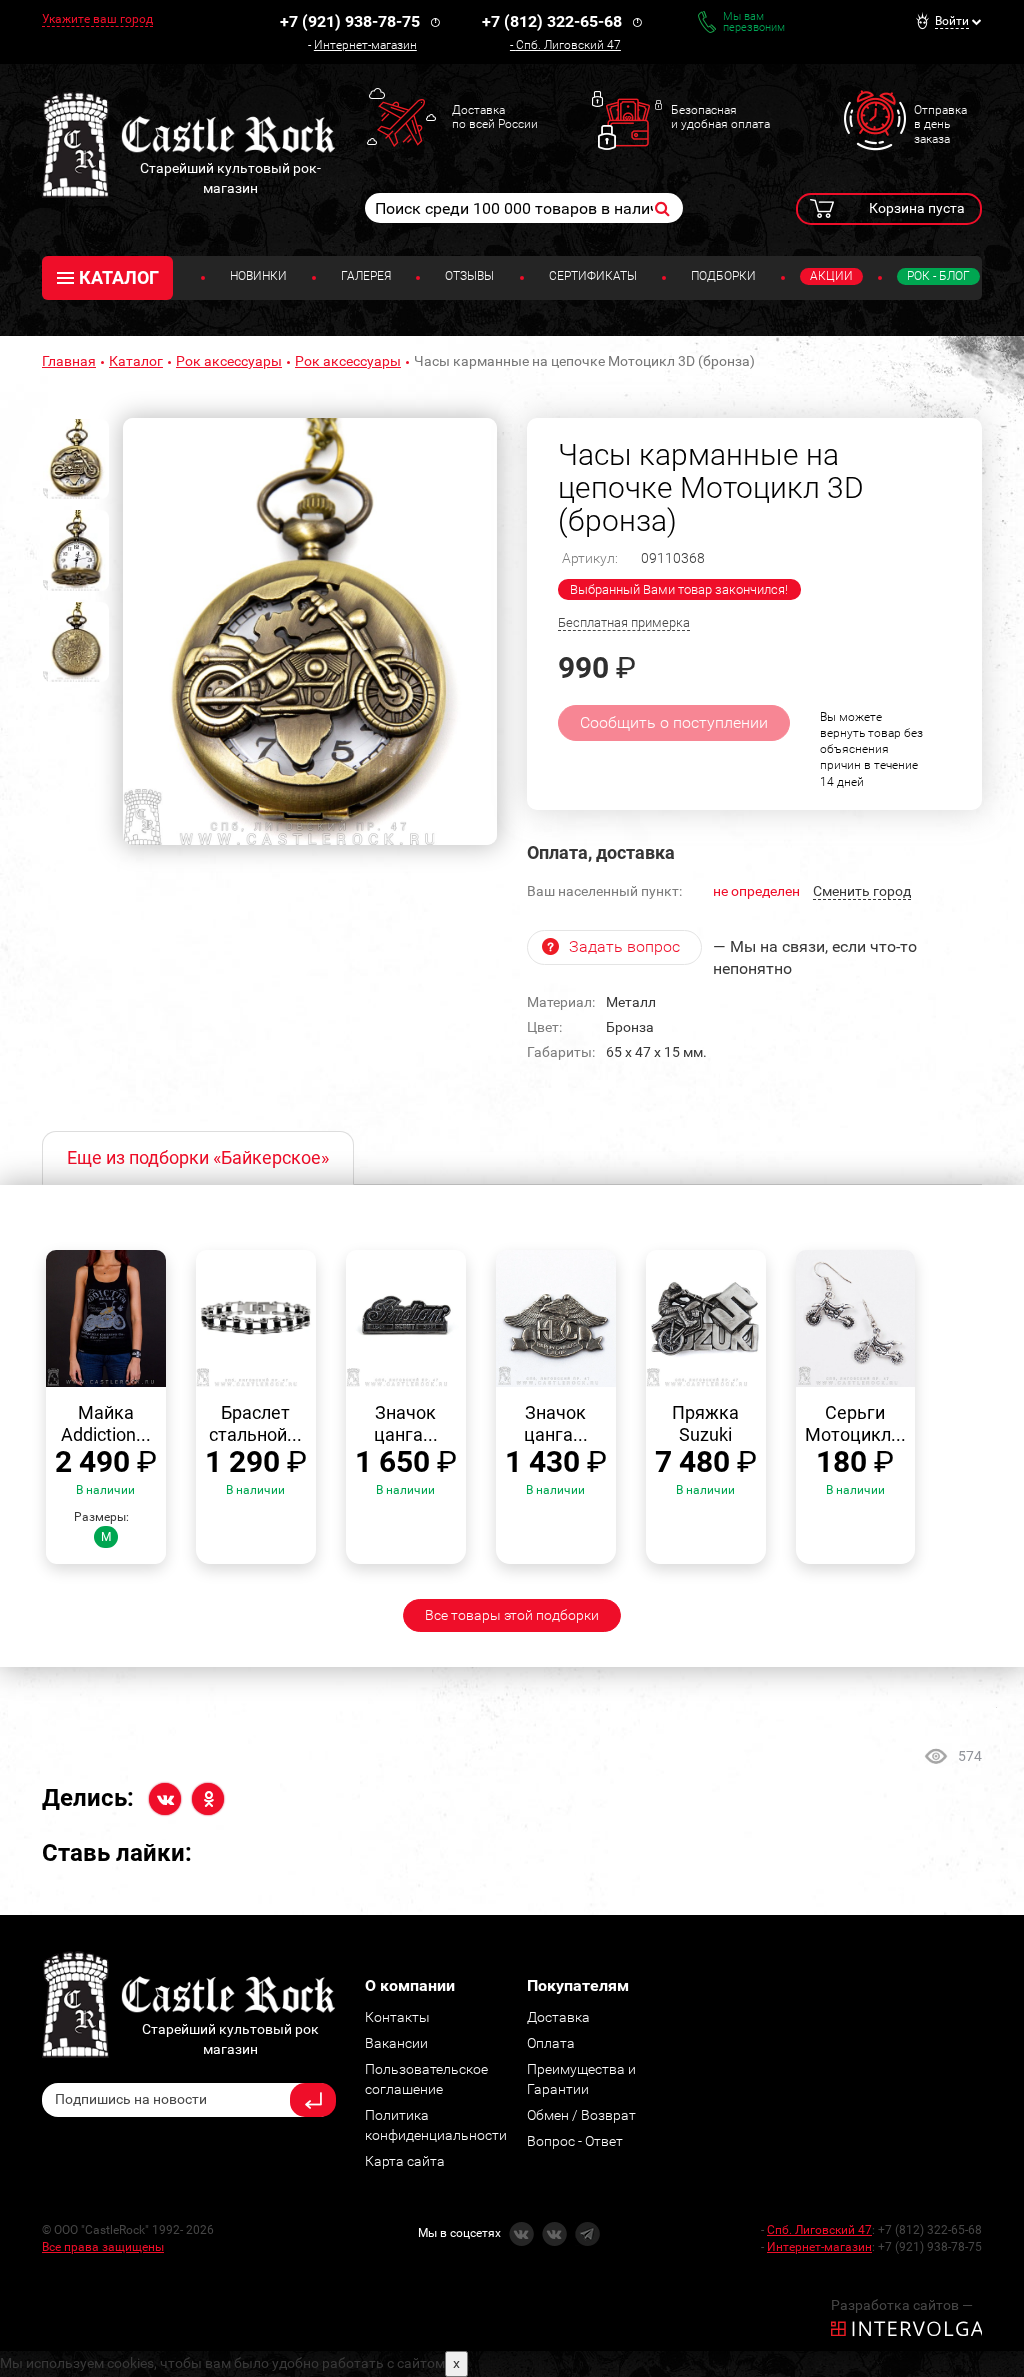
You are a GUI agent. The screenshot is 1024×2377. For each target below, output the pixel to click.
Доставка (558, 2017)
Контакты (397, 2017)
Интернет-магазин (365, 45)
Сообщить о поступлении (674, 722)
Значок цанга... (406, 1423)
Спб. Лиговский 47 (568, 45)
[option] (310, 631)
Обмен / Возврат (581, 2115)
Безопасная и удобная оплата (720, 117)
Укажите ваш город (97, 19)
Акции (831, 276)
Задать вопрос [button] (624, 946)
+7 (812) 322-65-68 (552, 21)
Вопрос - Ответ (575, 2141)
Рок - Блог (938, 276)
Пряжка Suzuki (705, 1423)
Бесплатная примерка (624, 622)
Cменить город (862, 891)
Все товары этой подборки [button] (512, 1615)
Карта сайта (405, 2161)
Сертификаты (593, 276)
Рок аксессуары (229, 361)
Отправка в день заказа (940, 124)
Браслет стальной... (255, 1423)
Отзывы (469, 276)
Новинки (258, 276)
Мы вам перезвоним (754, 22)
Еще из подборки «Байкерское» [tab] (198, 1157)
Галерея (366, 276)
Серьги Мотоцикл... (855, 1423)
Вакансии (396, 2043)
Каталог (136, 361)
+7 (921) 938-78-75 (350, 21)
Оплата (551, 2043)
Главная (69, 361)
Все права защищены (103, 2247)
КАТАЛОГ (119, 277)
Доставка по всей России (495, 117)
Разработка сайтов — (902, 2305)
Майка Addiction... (106, 1423)
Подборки (723, 276)
